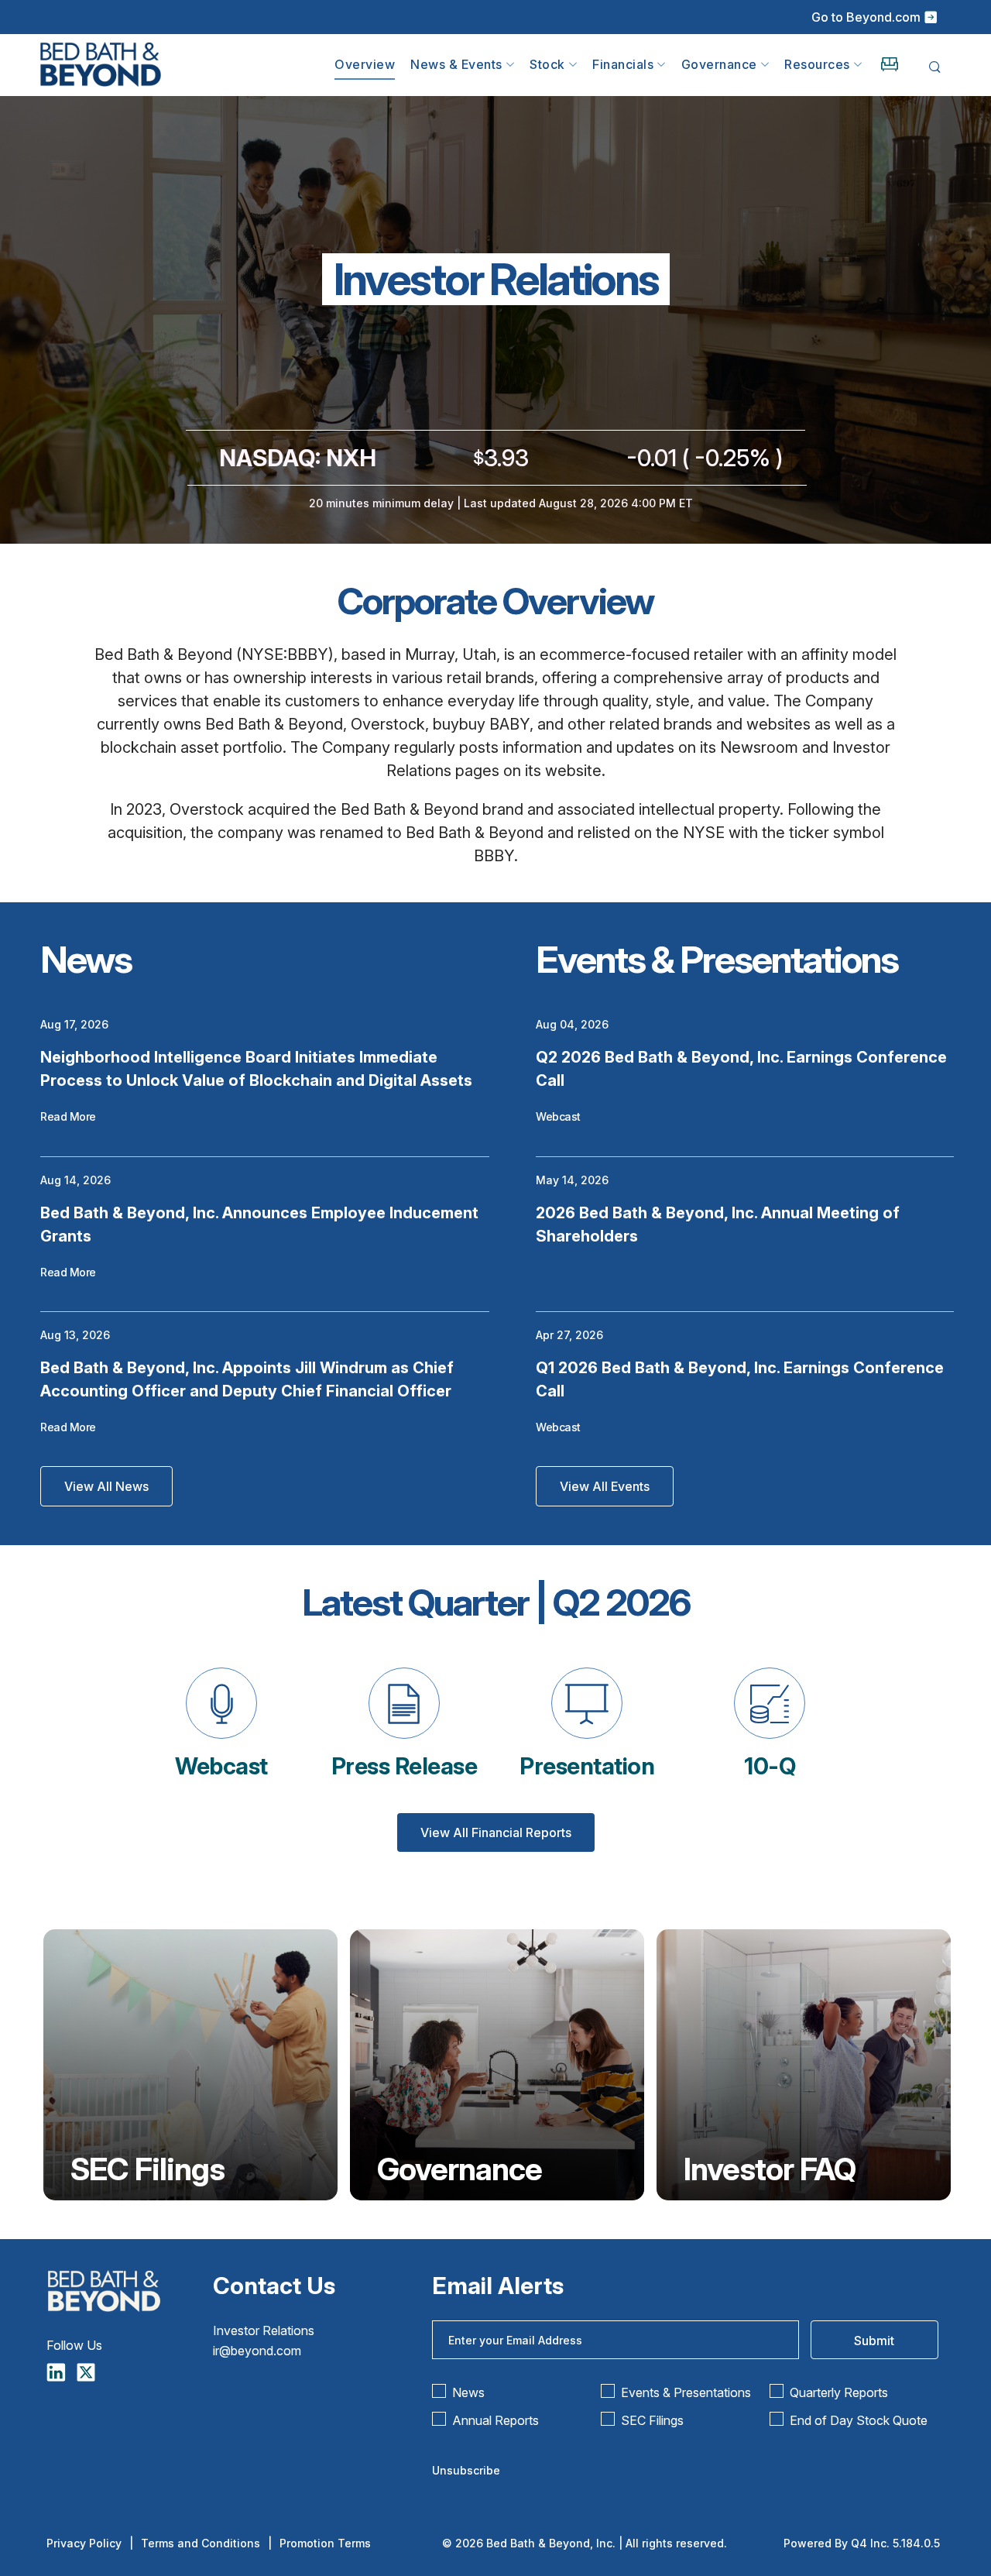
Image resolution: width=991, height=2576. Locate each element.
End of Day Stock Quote (859, 2420)
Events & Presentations (686, 2392)
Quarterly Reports (839, 2392)
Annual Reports (495, 2420)
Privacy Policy (84, 2543)
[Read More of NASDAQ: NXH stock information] (495, 472)
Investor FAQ (770, 2169)
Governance (459, 2169)
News (468, 2392)
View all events (605, 1486)
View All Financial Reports (496, 1832)
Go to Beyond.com (866, 17)
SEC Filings (147, 2169)
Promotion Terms (325, 2543)
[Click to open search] (935, 68)
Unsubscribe (466, 2470)
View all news (106, 1486)
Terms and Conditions (201, 2543)
